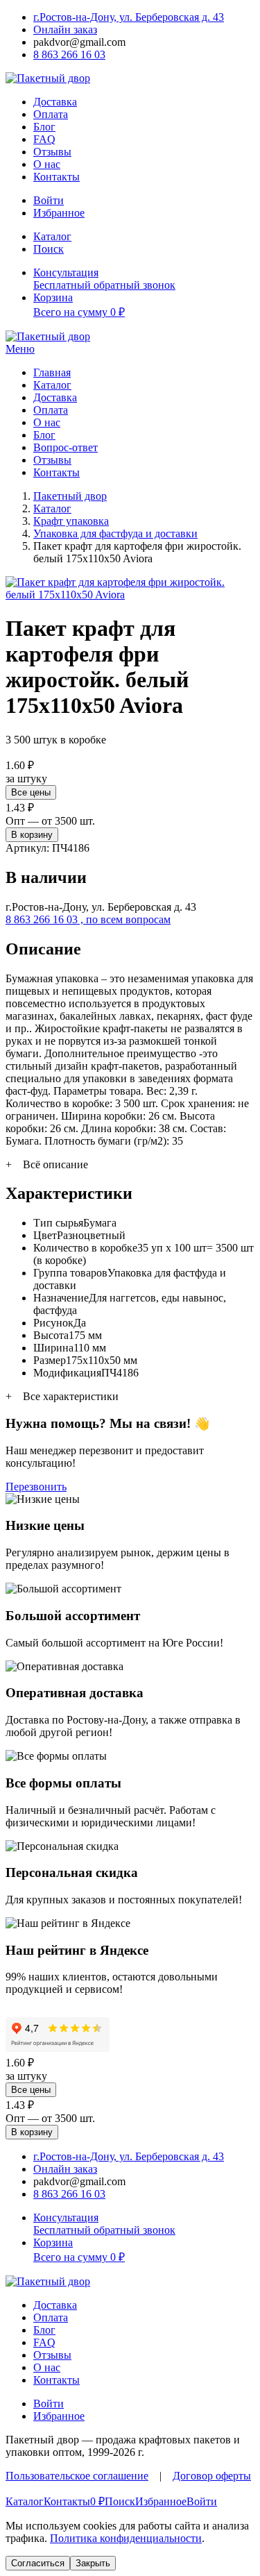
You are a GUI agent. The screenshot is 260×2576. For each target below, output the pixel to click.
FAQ (44, 139)
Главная (52, 372)
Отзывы (52, 152)
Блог (44, 127)
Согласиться (38, 2563)
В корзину (32, 835)
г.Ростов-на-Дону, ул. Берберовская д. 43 (129, 17)
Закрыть (93, 2563)
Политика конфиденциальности (126, 2538)
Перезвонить (36, 1487)
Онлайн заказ (65, 30)
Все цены (31, 792)
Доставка (55, 102)
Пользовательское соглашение (77, 2476)
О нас (47, 164)
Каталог (52, 385)
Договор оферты (212, 2476)
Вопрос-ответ (66, 447)
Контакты (57, 177)
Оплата (51, 114)
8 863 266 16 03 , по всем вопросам (88, 919)
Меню (20, 349)
